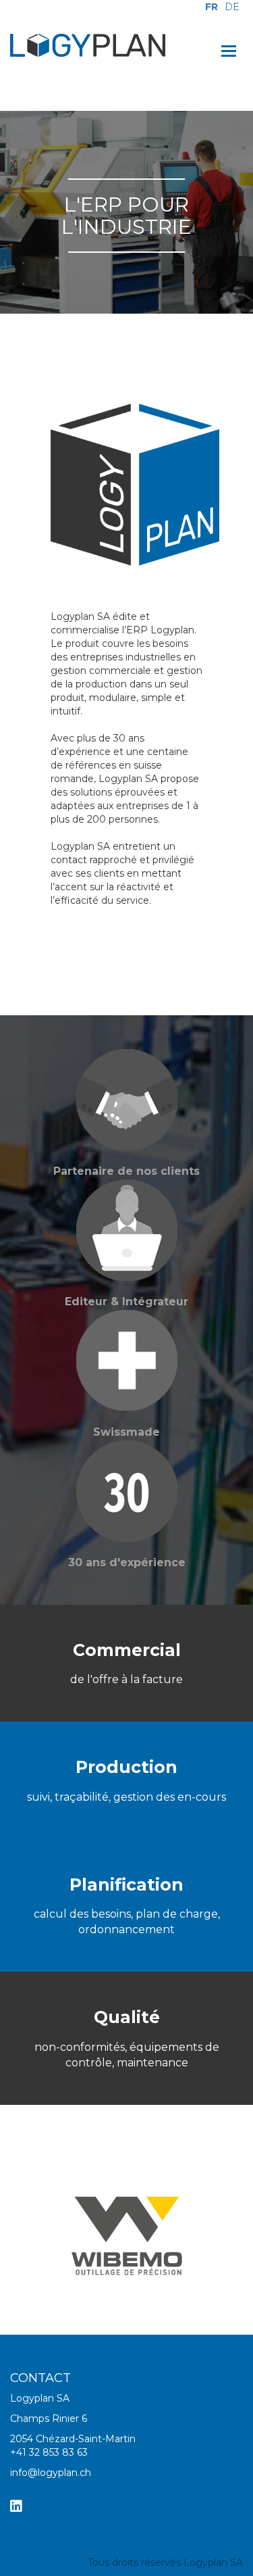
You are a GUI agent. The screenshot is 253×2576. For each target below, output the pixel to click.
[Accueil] (88, 45)
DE (232, 7)
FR (212, 7)
